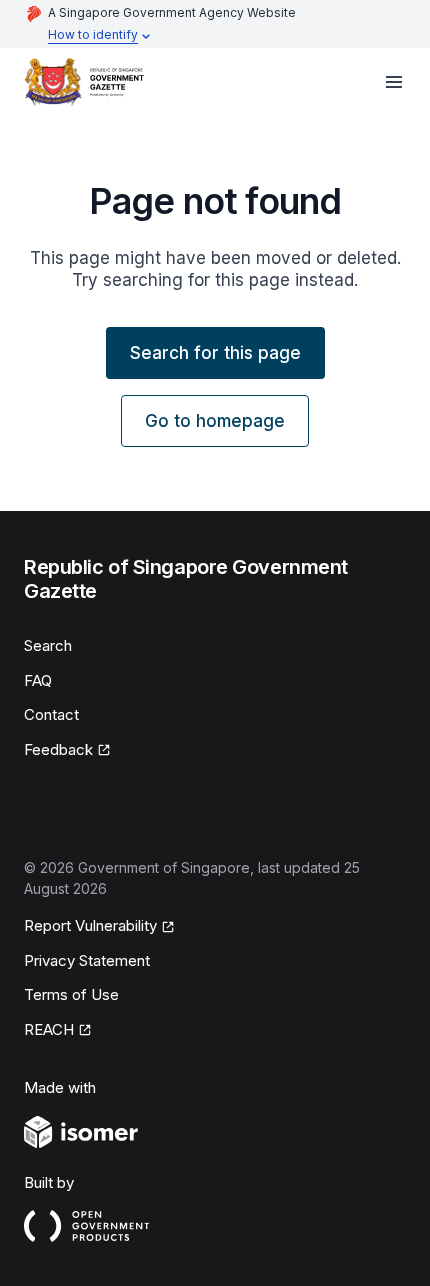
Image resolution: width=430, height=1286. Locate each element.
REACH (49, 1029)
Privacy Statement (87, 960)
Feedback (58, 749)
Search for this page (215, 353)
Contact (51, 714)
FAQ (38, 680)
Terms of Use (71, 994)
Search (48, 645)
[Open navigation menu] (394, 82)
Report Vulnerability (90, 925)
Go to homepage (215, 421)
